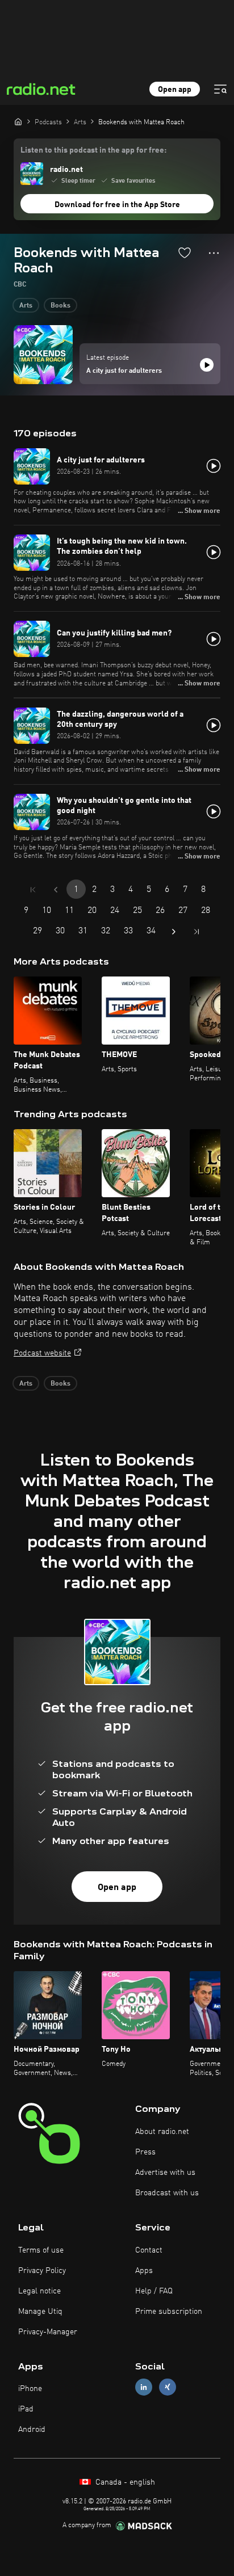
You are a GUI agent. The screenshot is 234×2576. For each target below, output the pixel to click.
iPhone (30, 2389)
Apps (144, 2271)
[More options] (214, 253)
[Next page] (174, 932)
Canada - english (124, 2482)
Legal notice (39, 2291)
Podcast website (42, 1353)
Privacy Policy (42, 2271)
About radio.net (162, 2132)
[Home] (18, 121)
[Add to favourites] (185, 252)
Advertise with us (165, 2173)
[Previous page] (56, 890)
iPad (26, 2409)
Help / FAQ (154, 2291)
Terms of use (41, 2250)
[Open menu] (220, 89)
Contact (149, 2250)
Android (32, 2430)
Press (145, 2152)
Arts (26, 306)
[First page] (33, 890)
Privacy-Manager (48, 2332)
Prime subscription (169, 2312)
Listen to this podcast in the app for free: (93, 150)
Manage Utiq (40, 2312)
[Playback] (207, 365)
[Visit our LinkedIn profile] (144, 2387)
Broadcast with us (167, 2193)
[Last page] (197, 932)
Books (60, 306)
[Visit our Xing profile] (168, 2387)
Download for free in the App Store (117, 205)
